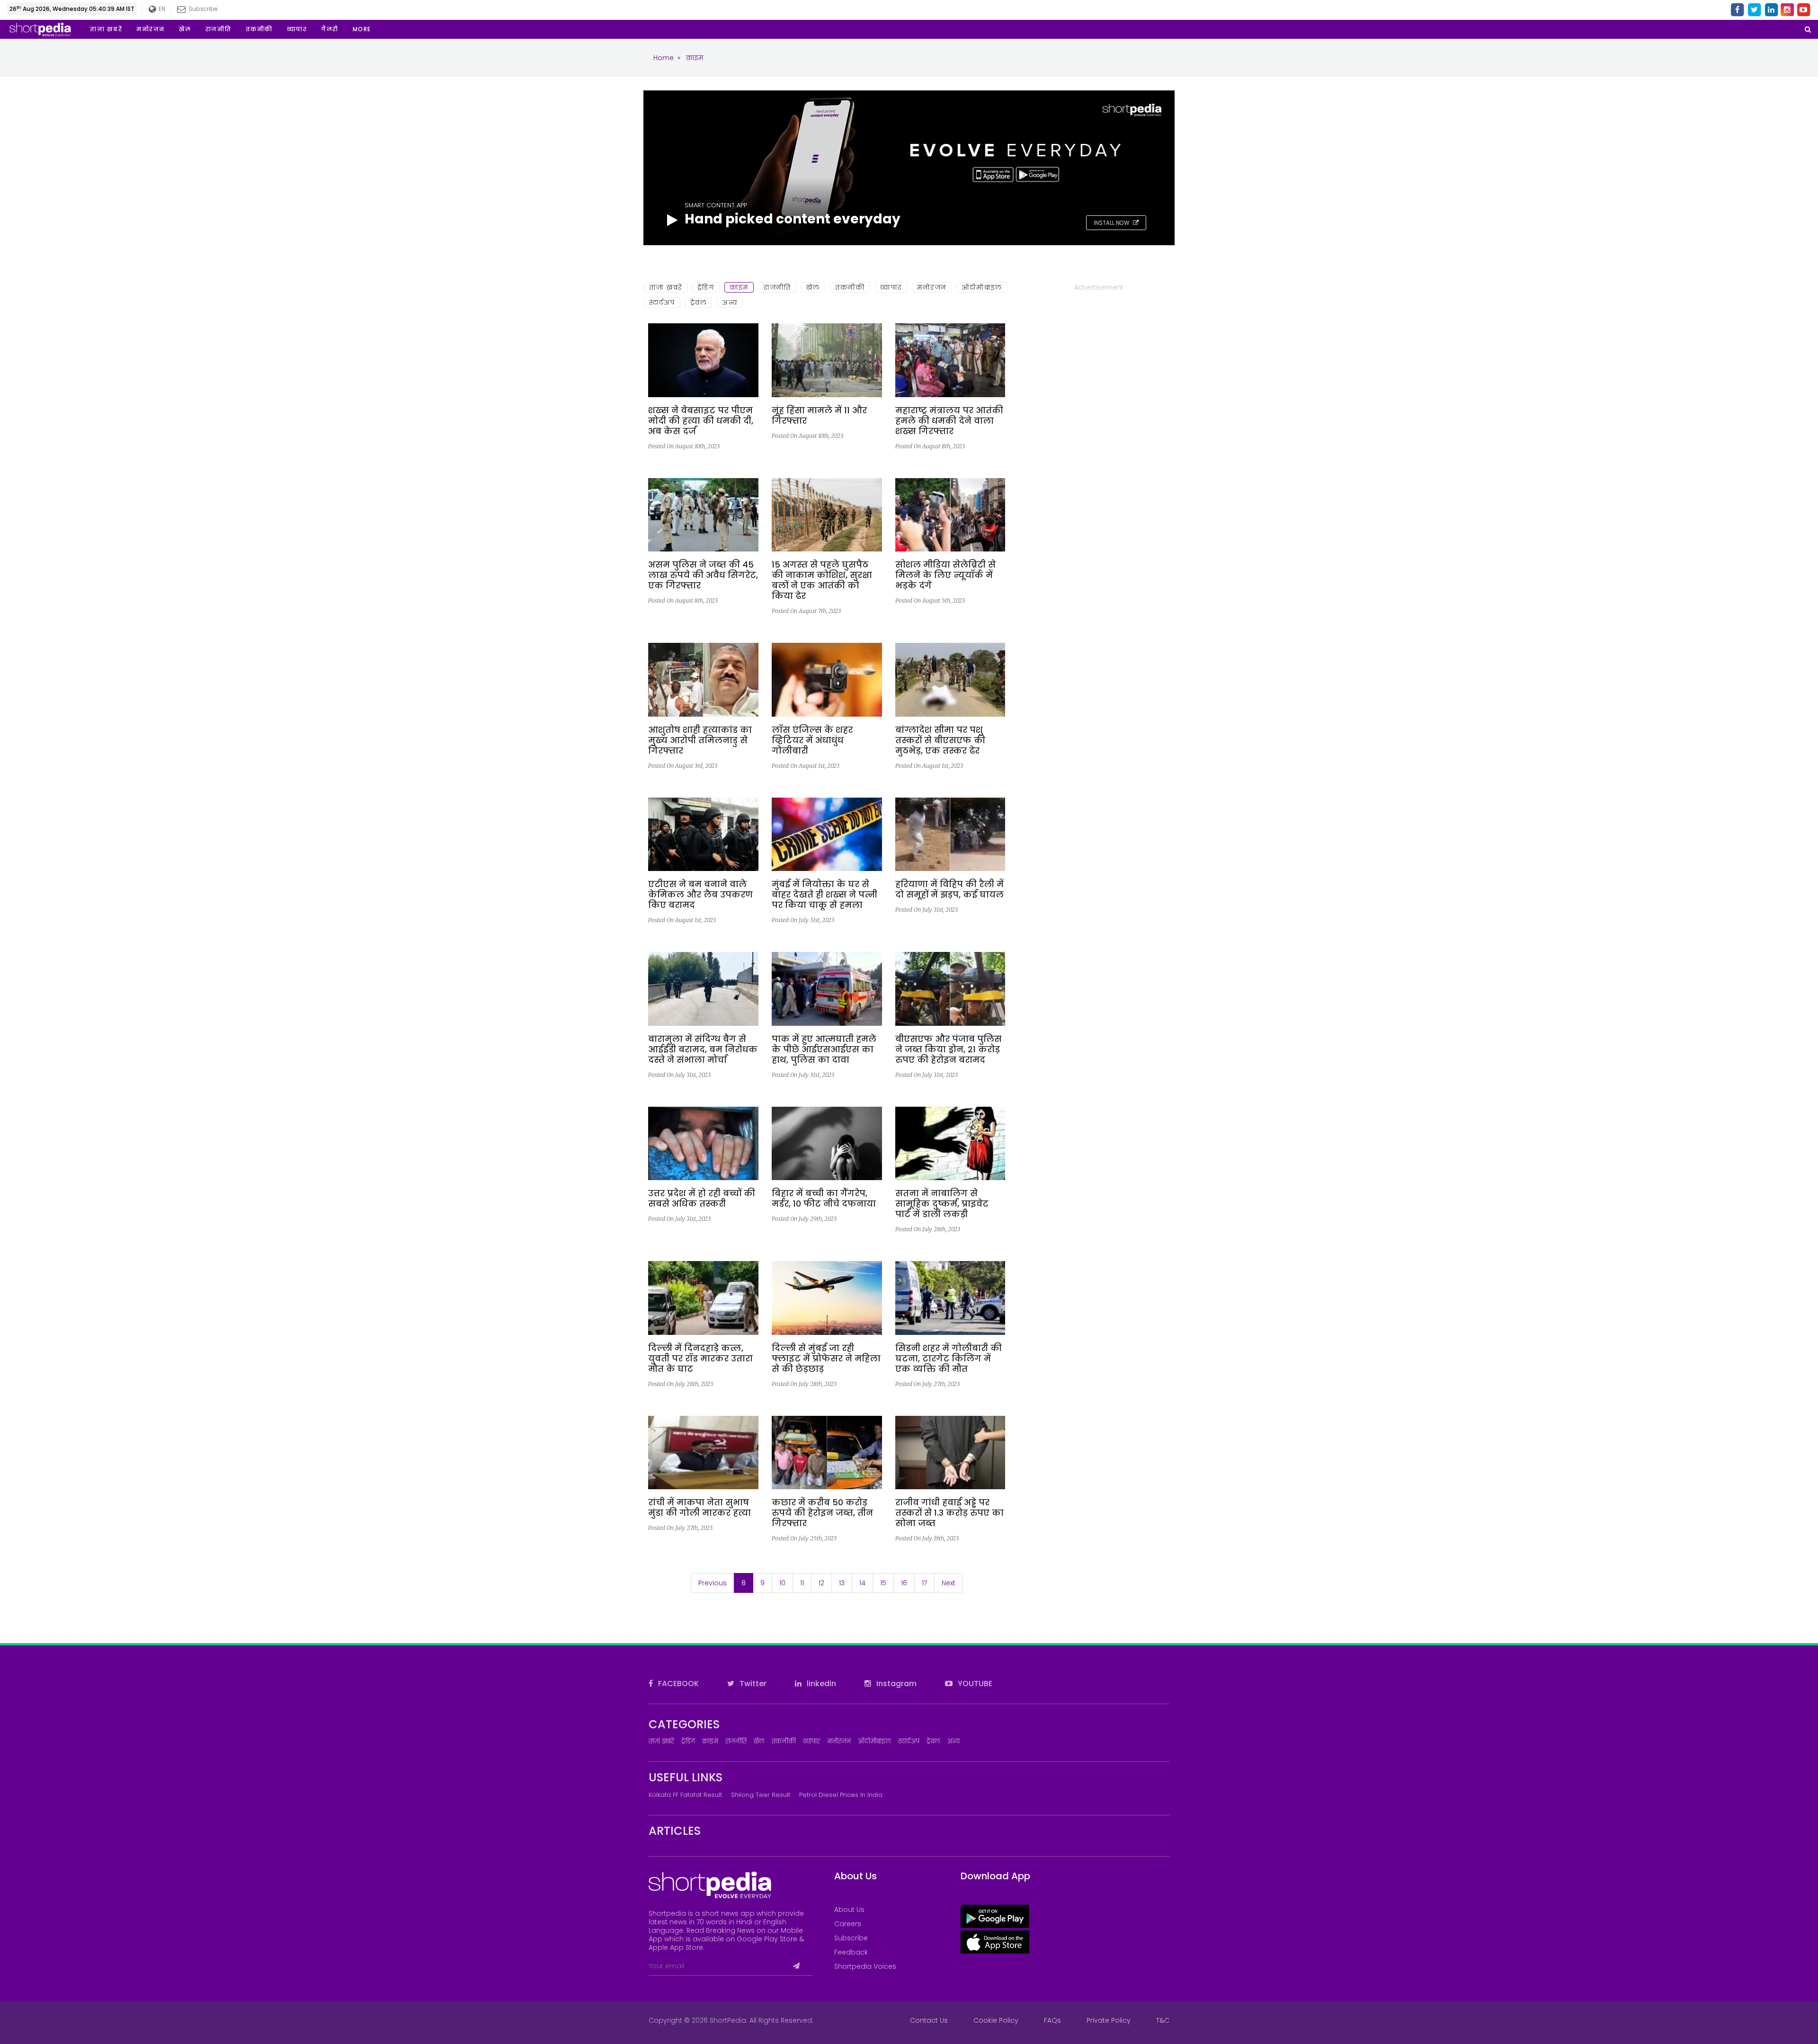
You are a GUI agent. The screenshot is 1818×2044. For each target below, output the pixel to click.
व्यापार (891, 287)
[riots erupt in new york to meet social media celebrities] (950, 518)
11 (802, 1583)
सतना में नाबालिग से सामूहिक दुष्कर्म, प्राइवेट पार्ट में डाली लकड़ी (942, 1204)
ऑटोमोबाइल (982, 287)
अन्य (730, 302)
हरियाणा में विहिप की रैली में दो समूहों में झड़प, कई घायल (949, 889)
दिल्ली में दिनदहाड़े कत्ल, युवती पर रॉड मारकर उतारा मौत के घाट (700, 1359)
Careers (848, 1924)
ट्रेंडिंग (706, 287)
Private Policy (1109, 2020)
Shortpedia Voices (865, 1966)
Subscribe (851, 1938)
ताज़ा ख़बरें (666, 287)
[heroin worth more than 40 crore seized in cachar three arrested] (827, 1456)
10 (782, 1583)
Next (949, 1583)
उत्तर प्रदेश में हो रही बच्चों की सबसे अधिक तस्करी (702, 1199)
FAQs (1052, 2020)
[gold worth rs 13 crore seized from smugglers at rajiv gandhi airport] (950, 1456)
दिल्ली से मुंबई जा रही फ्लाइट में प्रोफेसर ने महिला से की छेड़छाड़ (826, 1359)
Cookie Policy (996, 2020)
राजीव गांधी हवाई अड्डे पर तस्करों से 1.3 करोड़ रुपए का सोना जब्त (949, 1513)
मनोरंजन (932, 287)
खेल (813, 287)
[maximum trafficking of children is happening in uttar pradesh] (703, 1147)
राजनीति (777, 287)
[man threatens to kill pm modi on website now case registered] (703, 364)
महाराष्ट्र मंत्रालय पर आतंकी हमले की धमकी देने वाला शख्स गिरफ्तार (949, 421)
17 (924, 1583)
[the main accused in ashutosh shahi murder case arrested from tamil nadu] (703, 683)
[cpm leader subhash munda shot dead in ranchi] (703, 1456)
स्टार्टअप (662, 302)
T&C (1163, 2020)
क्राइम (739, 287)
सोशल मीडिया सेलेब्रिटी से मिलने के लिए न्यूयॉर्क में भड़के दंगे (945, 575)
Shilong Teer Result (761, 1795)
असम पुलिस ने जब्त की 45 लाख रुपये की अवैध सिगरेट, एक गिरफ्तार (703, 575)
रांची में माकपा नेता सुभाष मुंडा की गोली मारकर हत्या (700, 1508)
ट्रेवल (699, 302)
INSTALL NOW (1112, 223)
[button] (362, 29)
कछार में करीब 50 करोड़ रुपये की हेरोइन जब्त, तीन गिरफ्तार (822, 1513)
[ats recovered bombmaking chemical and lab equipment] (703, 838)
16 (904, 1583)
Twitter (752, 1684)
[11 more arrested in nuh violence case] (827, 364)
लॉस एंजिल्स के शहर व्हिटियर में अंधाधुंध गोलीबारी (812, 740)
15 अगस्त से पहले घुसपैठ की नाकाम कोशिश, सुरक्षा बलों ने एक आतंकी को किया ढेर (822, 580)
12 (821, 1583)
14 (862, 1583)
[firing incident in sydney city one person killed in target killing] (950, 1301)
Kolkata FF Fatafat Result (685, 1795)
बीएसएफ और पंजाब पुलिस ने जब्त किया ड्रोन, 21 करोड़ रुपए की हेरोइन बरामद (949, 1049)
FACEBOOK (677, 1684)
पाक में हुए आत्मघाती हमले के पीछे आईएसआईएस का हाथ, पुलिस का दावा (824, 1049)
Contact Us (929, 2020)
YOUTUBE (974, 1684)
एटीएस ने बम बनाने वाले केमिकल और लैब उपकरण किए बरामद (700, 895)
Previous (713, 1583)
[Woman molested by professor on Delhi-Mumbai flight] (827, 1301)
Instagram (896, 1684)
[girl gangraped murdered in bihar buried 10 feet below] (827, 1147)
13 (842, 1583)
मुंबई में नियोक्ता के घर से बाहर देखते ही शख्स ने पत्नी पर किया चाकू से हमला (824, 895)
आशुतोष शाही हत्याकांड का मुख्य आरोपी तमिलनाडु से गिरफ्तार (700, 740)
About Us (849, 1910)
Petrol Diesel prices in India (841, 1795)
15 (883, 1583)
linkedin (820, 1684)
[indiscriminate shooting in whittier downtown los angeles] (827, 683)
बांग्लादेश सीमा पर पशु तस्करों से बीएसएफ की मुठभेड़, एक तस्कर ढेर (940, 740)
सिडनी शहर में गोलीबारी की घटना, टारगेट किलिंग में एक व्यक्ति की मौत (949, 1359)
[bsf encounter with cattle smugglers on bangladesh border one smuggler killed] (950, 683)
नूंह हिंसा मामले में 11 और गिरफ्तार (819, 416)
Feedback (851, 1952)
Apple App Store (676, 1947)
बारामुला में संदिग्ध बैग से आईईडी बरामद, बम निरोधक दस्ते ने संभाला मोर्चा (703, 1049)
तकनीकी (850, 287)
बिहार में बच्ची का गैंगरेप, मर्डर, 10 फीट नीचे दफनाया (824, 1199)
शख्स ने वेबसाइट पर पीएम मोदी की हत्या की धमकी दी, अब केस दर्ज (701, 421)
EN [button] (160, 9)
